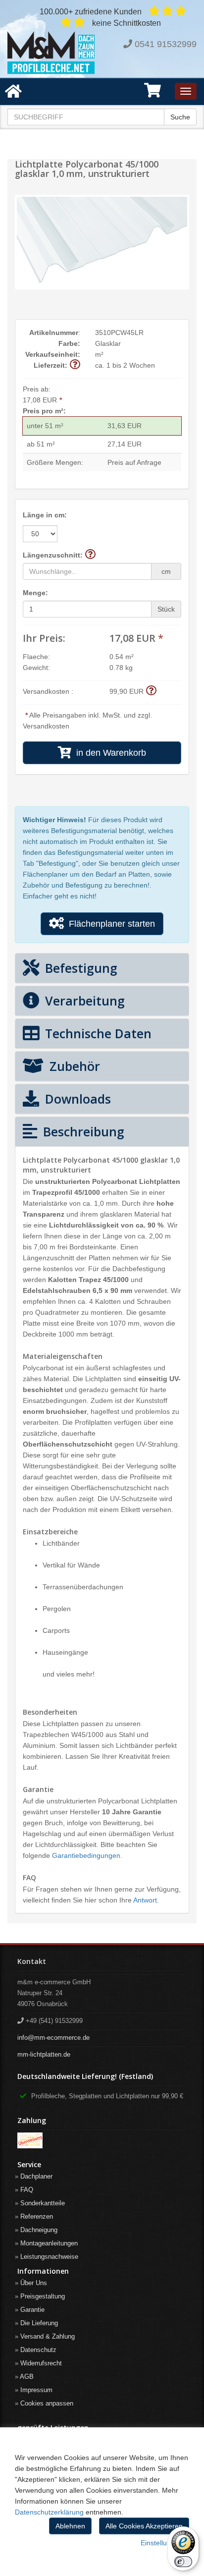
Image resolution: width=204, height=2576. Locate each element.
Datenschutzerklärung (49, 2512)
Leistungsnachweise (49, 2257)
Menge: (35, 593)
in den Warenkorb (109, 753)
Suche (180, 117)
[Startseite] (51, 53)
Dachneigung (39, 2230)
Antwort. (146, 1900)
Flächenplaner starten (109, 924)
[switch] (183, 2562)
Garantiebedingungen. (87, 1855)
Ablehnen (70, 2526)
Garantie (32, 2310)
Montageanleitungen (49, 2243)
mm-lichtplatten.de (44, 2054)
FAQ (27, 2190)
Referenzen (37, 2216)
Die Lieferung (39, 2323)
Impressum (36, 2390)
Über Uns (34, 2283)
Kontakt (32, 1961)
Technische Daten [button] (97, 1033)
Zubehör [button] (73, 1066)
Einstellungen (162, 2543)
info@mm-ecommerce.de (53, 2038)
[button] (153, 94)
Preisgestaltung (43, 2296)
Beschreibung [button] (82, 1131)
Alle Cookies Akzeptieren (144, 2526)
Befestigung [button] (79, 968)
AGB (27, 2377)
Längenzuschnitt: (53, 555)
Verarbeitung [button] (83, 1001)
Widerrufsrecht (41, 2363)
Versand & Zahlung (48, 2336)
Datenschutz (38, 2350)
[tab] (102, 968)
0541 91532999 (166, 44)
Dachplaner (36, 2176)
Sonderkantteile (43, 2203)
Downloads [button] (76, 1099)
